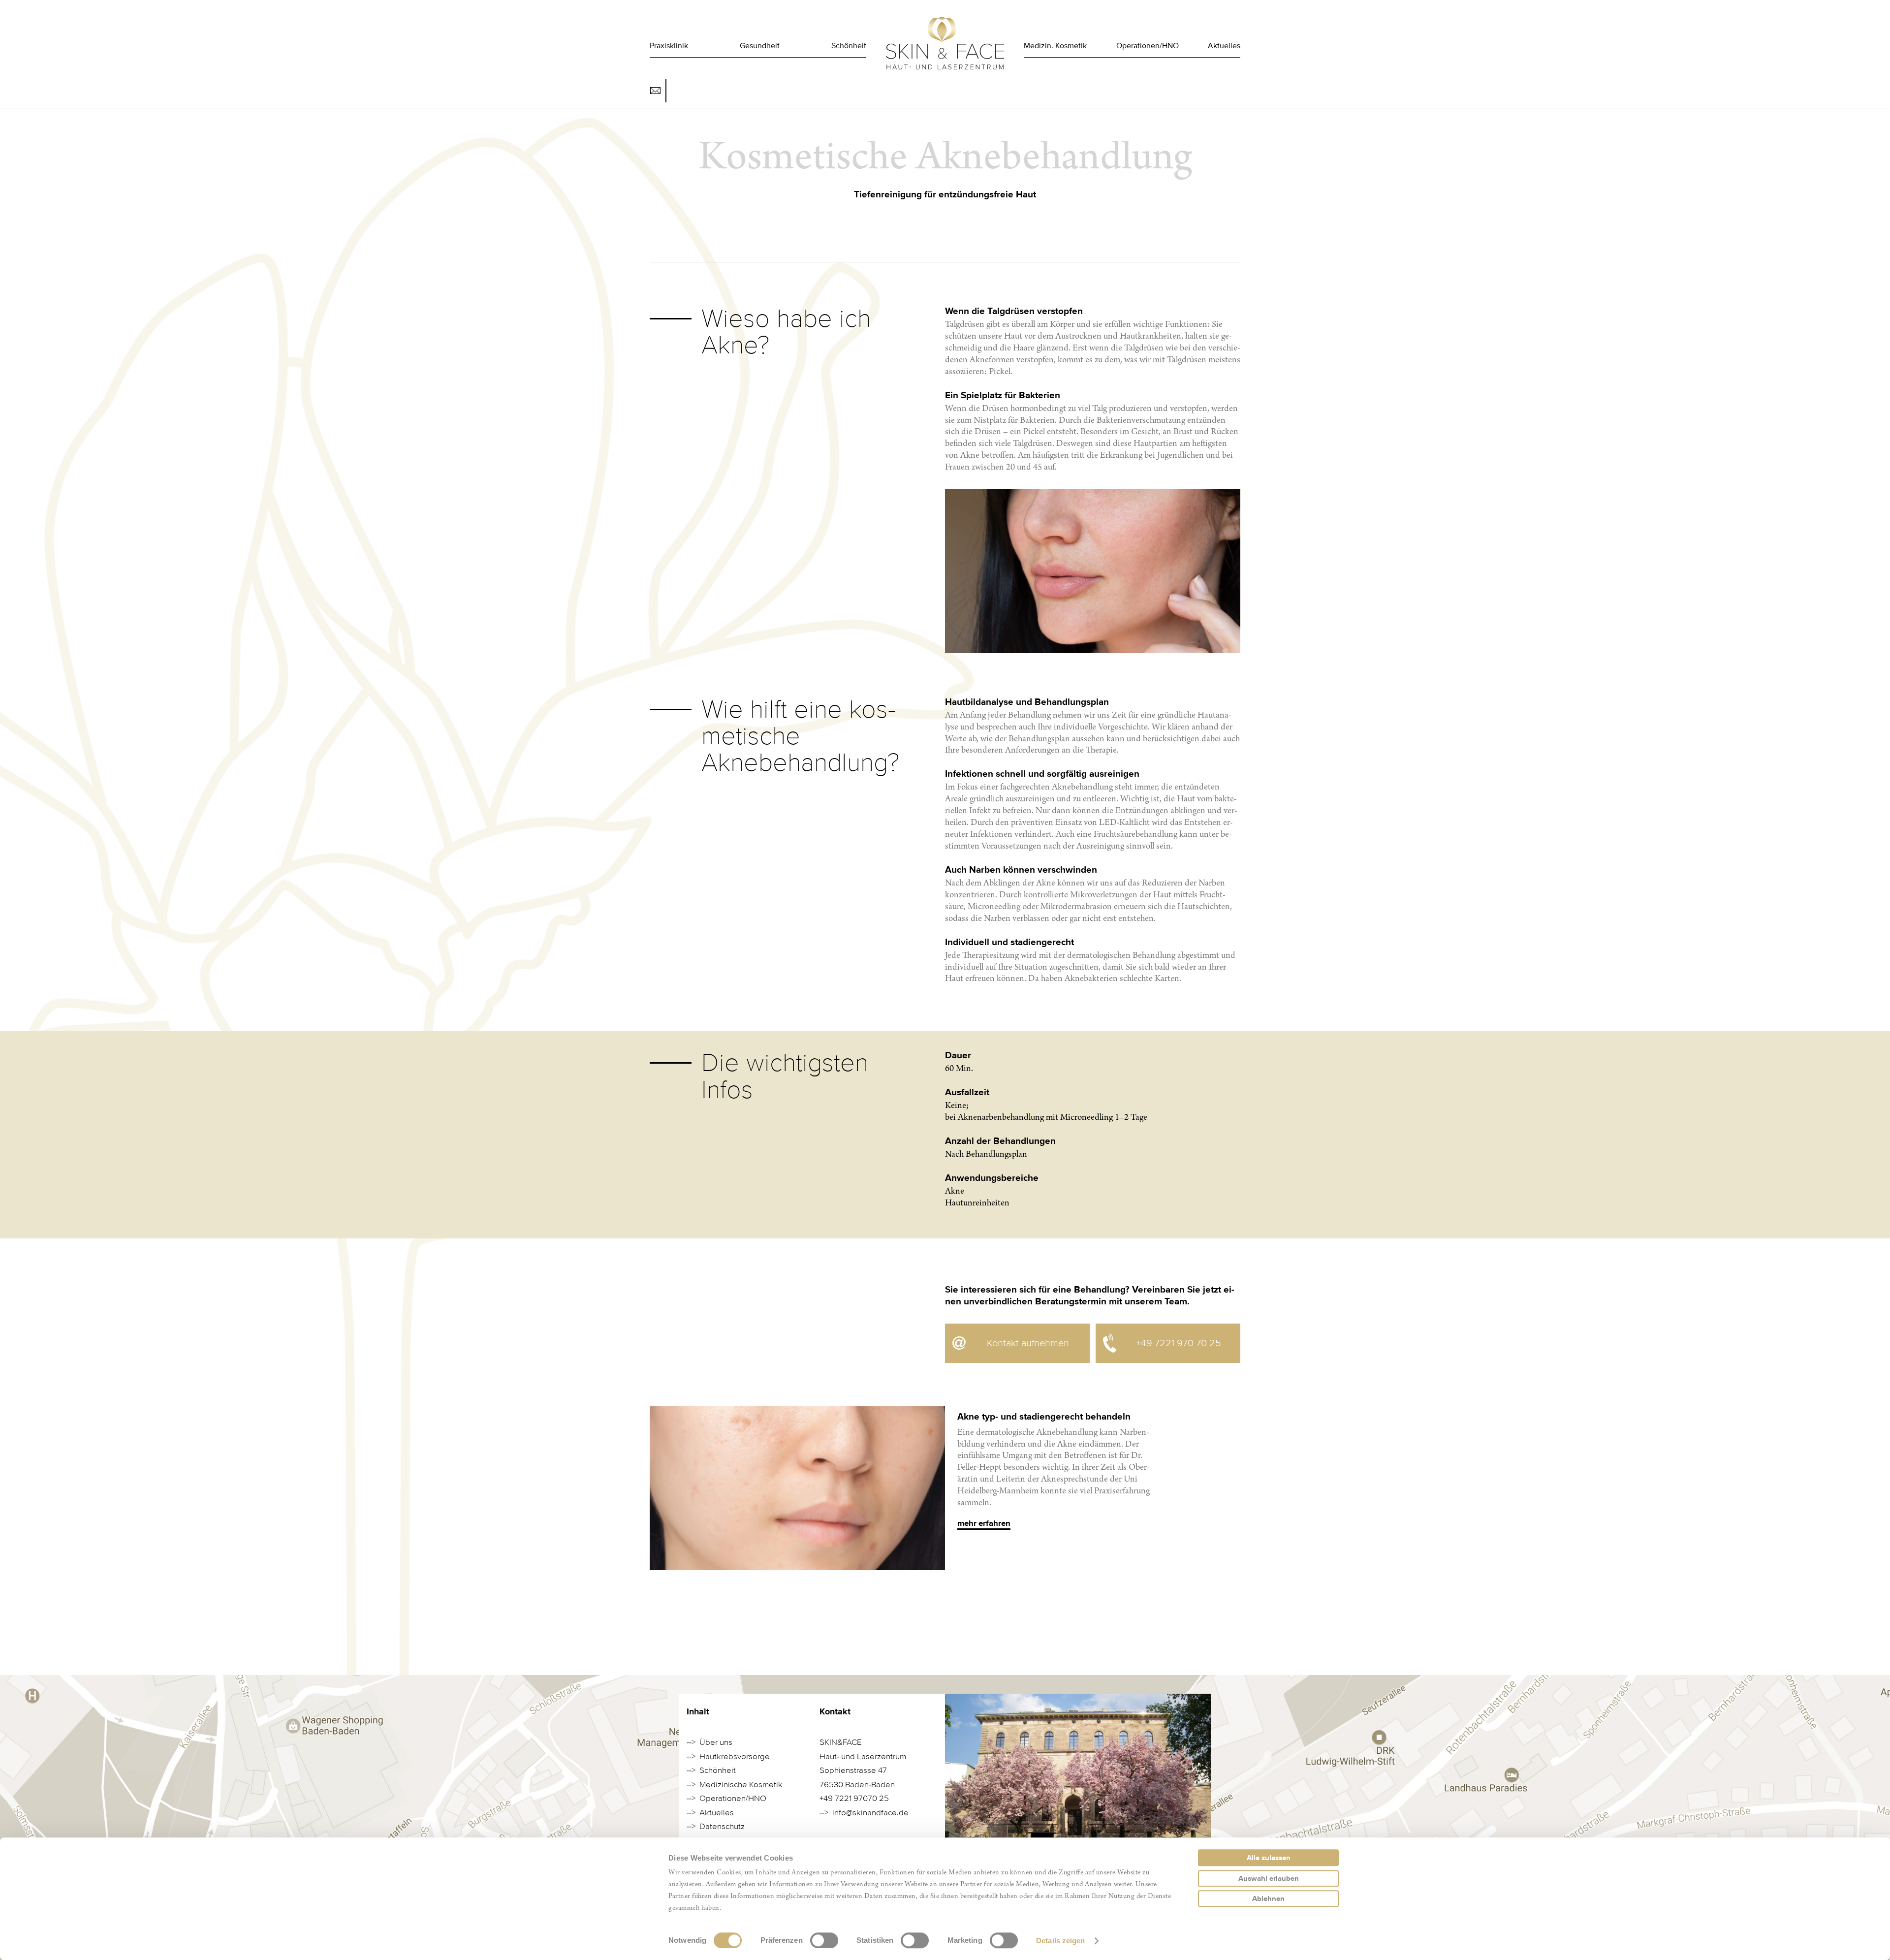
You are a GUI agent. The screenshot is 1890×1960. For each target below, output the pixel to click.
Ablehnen (1268, 1898)
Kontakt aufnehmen (1028, 1343)
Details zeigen (1060, 1941)
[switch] (824, 1940)
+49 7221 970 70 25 (1179, 1343)
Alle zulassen (1269, 1858)
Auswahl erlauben (1269, 1878)
